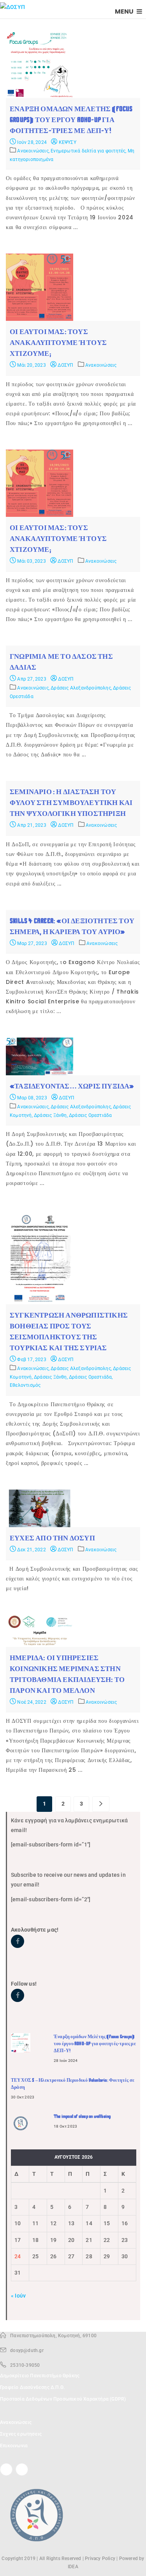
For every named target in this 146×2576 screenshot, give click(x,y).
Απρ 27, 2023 (31, 679)
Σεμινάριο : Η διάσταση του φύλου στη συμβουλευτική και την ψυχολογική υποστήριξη (71, 803)
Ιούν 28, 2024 (31, 142)
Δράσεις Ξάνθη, (51, 1115)
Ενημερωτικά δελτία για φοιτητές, (89, 151)
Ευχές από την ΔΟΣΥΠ (52, 1538)
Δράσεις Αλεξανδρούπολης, (82, 688)
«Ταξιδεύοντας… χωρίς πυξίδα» (72, 1086)
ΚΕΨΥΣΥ (67, 142)
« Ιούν (18, 2296)
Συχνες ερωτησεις (21, 2434)
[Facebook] (6, 2469)
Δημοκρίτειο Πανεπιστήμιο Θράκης (40, 2376)
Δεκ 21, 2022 (31, 1550)
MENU (125, 11)
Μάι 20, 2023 (31, 365)
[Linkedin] (22, 2469)
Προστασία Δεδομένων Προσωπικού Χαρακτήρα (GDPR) (63, 2399)
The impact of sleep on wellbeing (82, 2116)
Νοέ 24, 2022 (31, 1702)
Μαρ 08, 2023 (32, 1098)
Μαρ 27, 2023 (32, 943)
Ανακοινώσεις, (34, 151)
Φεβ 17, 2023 (31, 1360)
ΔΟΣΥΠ (65, 365)
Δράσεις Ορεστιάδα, (91, 1377)
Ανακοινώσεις (101, 365)
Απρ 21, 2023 (31, 825)
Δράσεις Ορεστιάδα (90, 1115)
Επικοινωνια (14, 2446)
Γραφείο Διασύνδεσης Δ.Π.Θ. (32, 2387)
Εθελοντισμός (25, 1385)
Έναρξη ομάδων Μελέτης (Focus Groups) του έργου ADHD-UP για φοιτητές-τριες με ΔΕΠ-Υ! (71, 120)
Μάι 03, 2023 (31, 561)
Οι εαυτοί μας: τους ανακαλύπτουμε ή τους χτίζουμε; (58, 343)
